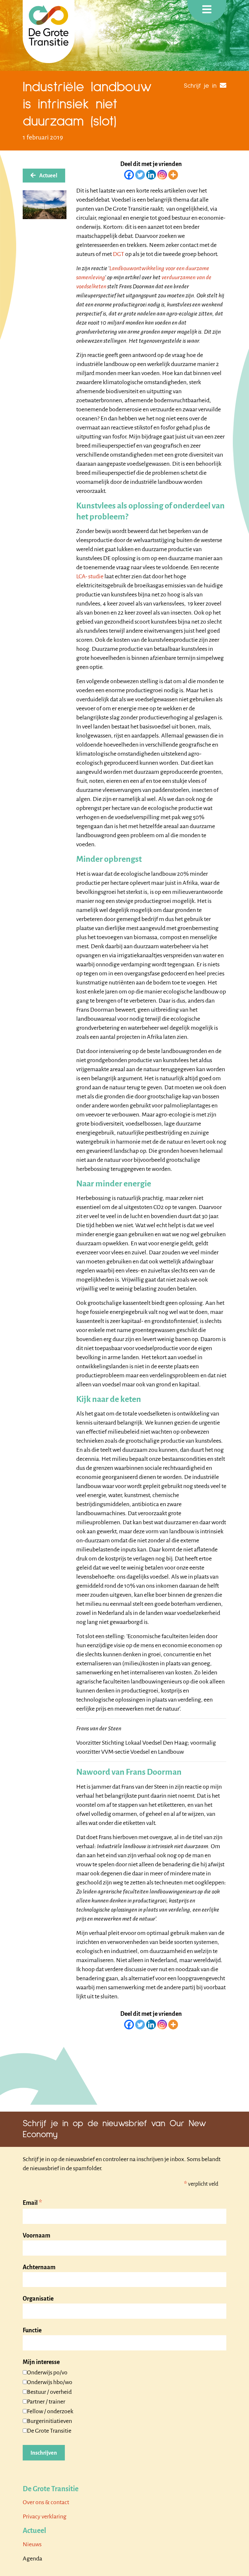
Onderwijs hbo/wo (50, 2382)
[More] (173, 175)
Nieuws (32, 2544)
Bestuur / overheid (49, 2392)
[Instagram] (162, 175)
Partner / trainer (46, 2402)
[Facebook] (129, 175)
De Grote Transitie (49, 2431)
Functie (32, 2330)
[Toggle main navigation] (207, 11)
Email (32, 2203)
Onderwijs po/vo (47, 2372)
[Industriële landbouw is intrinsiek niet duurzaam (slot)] (45, 205)
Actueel (48, 176)
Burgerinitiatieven (49, 2421)
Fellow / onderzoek (50, 2411)
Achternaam (39, 2267)
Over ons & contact (46, 2502)
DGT (119, 254)
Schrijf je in (200, 86)
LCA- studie (90, 576)
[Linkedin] (151, 175)
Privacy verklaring (45, 2516)
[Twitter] (140, 175)
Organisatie (38, 2299)
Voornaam (36, 2236)
